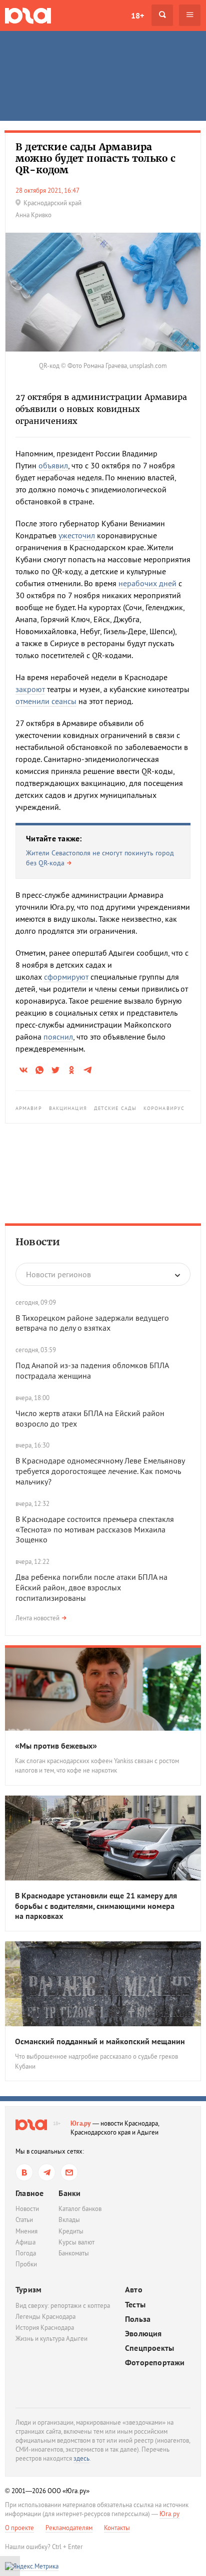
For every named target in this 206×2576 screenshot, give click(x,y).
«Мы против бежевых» (56, 1746)
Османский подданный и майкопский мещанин (100, 2041)
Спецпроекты (149, 2348)
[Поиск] (162, 15)
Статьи (24, 2220)
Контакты (117, 2528)
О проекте (19, 2528)
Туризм (28, 2289)
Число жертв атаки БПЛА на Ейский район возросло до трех (90, 1418)
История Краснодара (45, 2328)
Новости (38, 1242)
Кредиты (71, 2231)
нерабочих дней (147, 583)
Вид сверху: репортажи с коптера (63, 2306)
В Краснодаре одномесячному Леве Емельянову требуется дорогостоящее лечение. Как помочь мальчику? (100, 1471)
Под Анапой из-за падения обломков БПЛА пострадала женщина (92, 1370)
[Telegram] (47, 2172)
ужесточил (77, 535)
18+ (137, 15)
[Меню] (190, 15)
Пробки (26, 2264)
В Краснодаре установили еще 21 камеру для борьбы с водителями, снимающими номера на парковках (96, 1906)
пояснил (58, 1037)
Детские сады (115, 1108)
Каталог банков (80, 2209)
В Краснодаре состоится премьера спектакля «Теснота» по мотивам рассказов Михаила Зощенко (95, 1529)
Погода (26, 2253)
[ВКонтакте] (24, 2172)
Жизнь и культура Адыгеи (51, 2339)
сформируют (66, 977)
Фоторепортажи (155, 2363)
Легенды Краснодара (45, 2317)
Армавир (29, 1108)
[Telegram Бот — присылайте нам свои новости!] (69, 2172)
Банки (69, 2193)
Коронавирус (164, 1108)
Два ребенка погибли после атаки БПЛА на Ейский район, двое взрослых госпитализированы (91, 1587)
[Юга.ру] (28, 15)
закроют (30, 689)
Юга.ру (81, 2123)
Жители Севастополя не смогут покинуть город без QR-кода (100, 858)
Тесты (135, 2305)
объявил (53, 465)
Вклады (69, 2220)
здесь (81, 2458)
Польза (138, 2319)
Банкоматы (74, 2253)
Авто (134, 2290)
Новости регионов (58, 1274)
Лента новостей (37, 1618)
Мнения (26, 2231)
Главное (29, 2193)
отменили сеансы (46, 701)
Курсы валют (76, 2242)
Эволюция (143, 2334)
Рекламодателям (69, 2528)
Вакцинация (68, 1108)
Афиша (25, 2242)
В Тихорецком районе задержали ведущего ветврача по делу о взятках (92, 1323)
